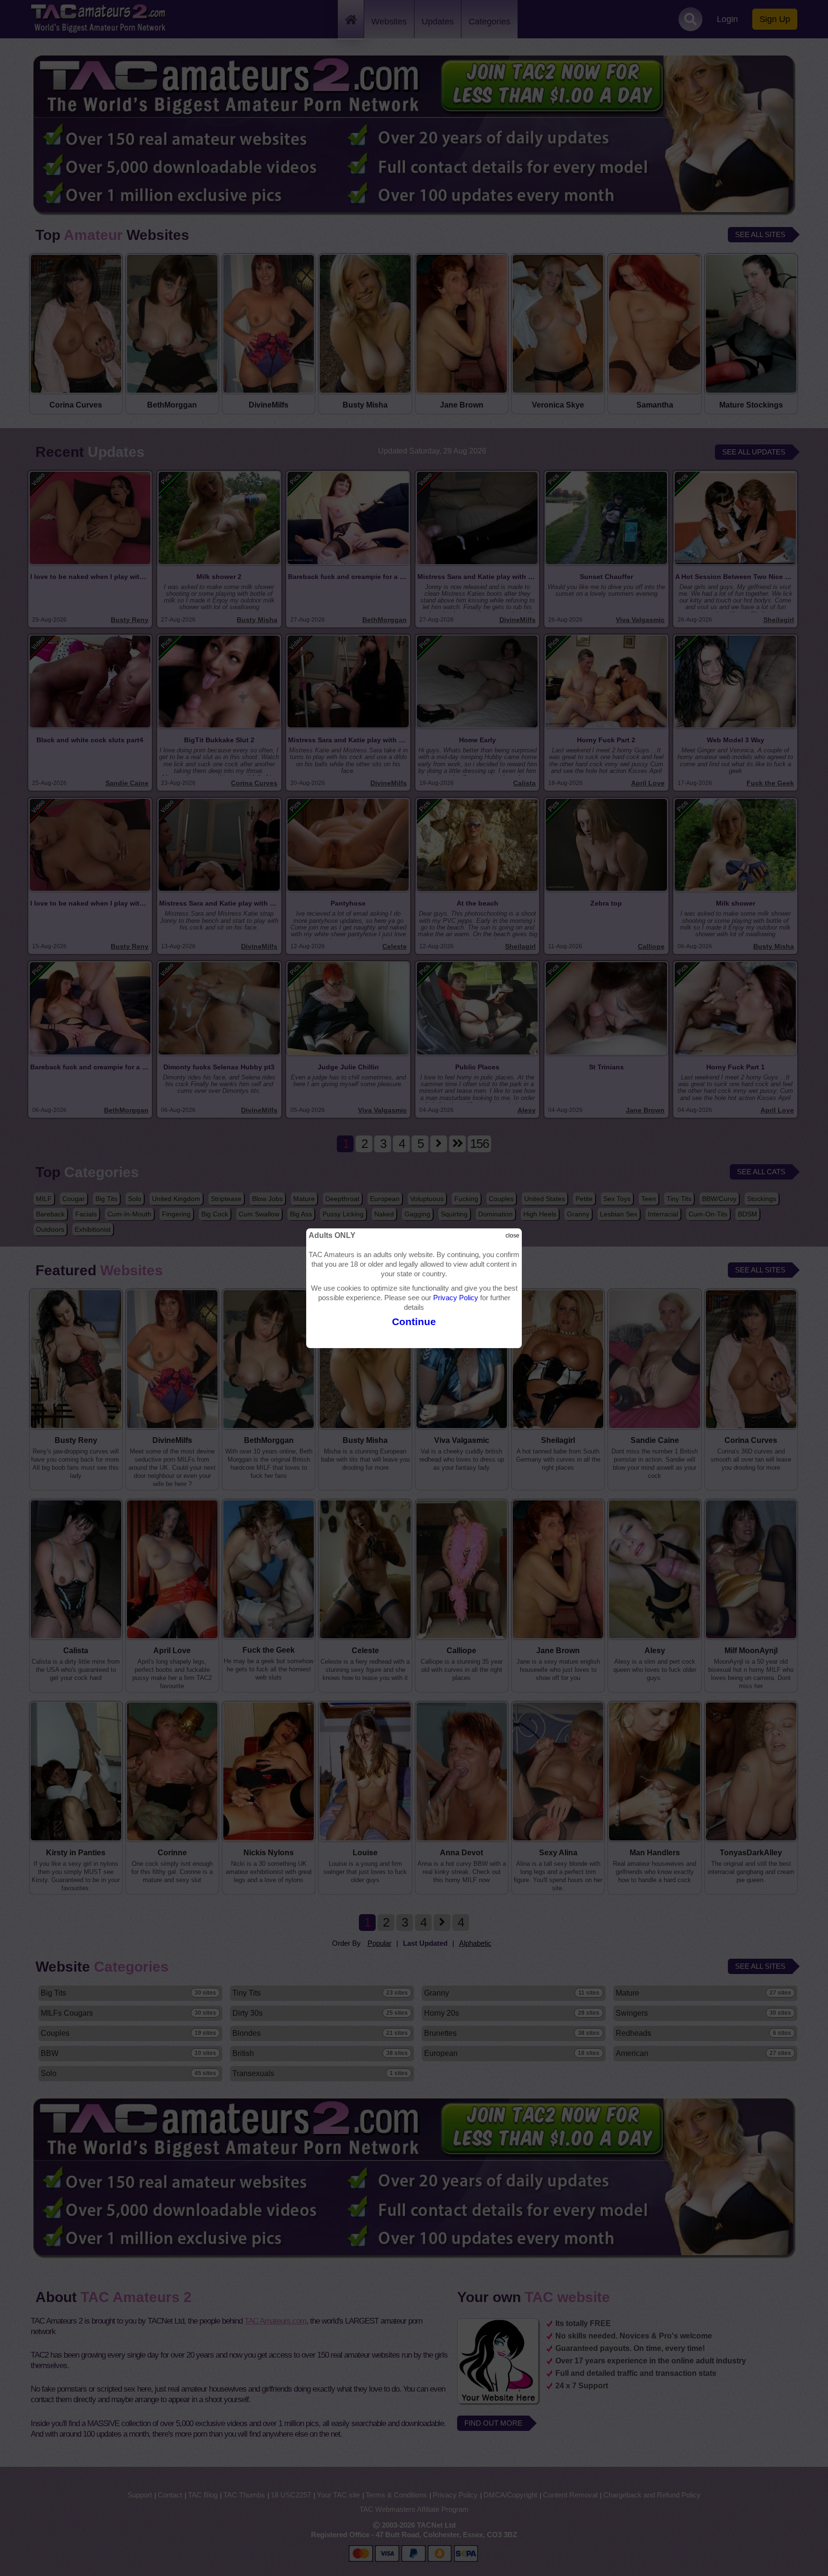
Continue (414, 1322)
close (512, 1236)
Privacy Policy (456, 1298)
